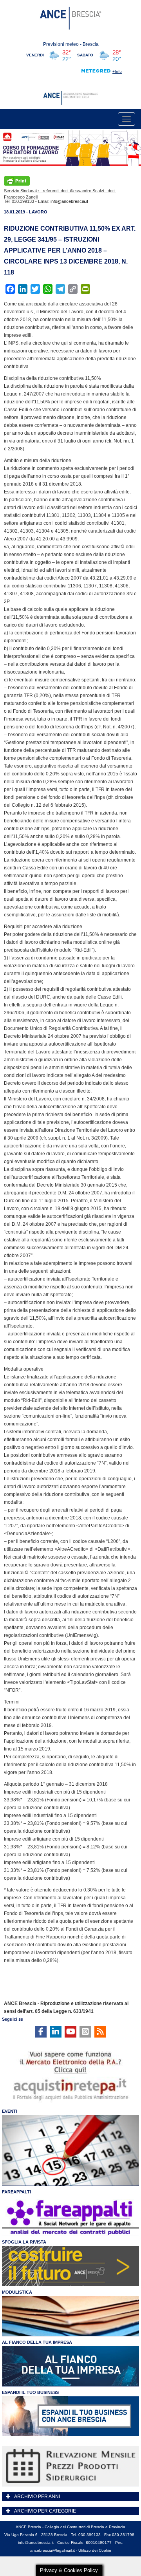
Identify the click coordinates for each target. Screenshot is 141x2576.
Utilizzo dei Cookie (95, 2550)
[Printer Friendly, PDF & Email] (17, 181)
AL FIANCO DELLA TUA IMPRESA (37, 2342)
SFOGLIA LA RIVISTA (24, 2242)
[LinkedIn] (56, 2032)
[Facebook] (41, 2032)
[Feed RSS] (100, 2032)
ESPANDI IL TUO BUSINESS (30, 2392)
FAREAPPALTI (16, 2192)
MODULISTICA (17, 2292)
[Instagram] (85, 2032)
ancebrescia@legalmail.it (52, 2550)
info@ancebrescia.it (69, 201)
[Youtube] (70, 2032)
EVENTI (10, 2111)
